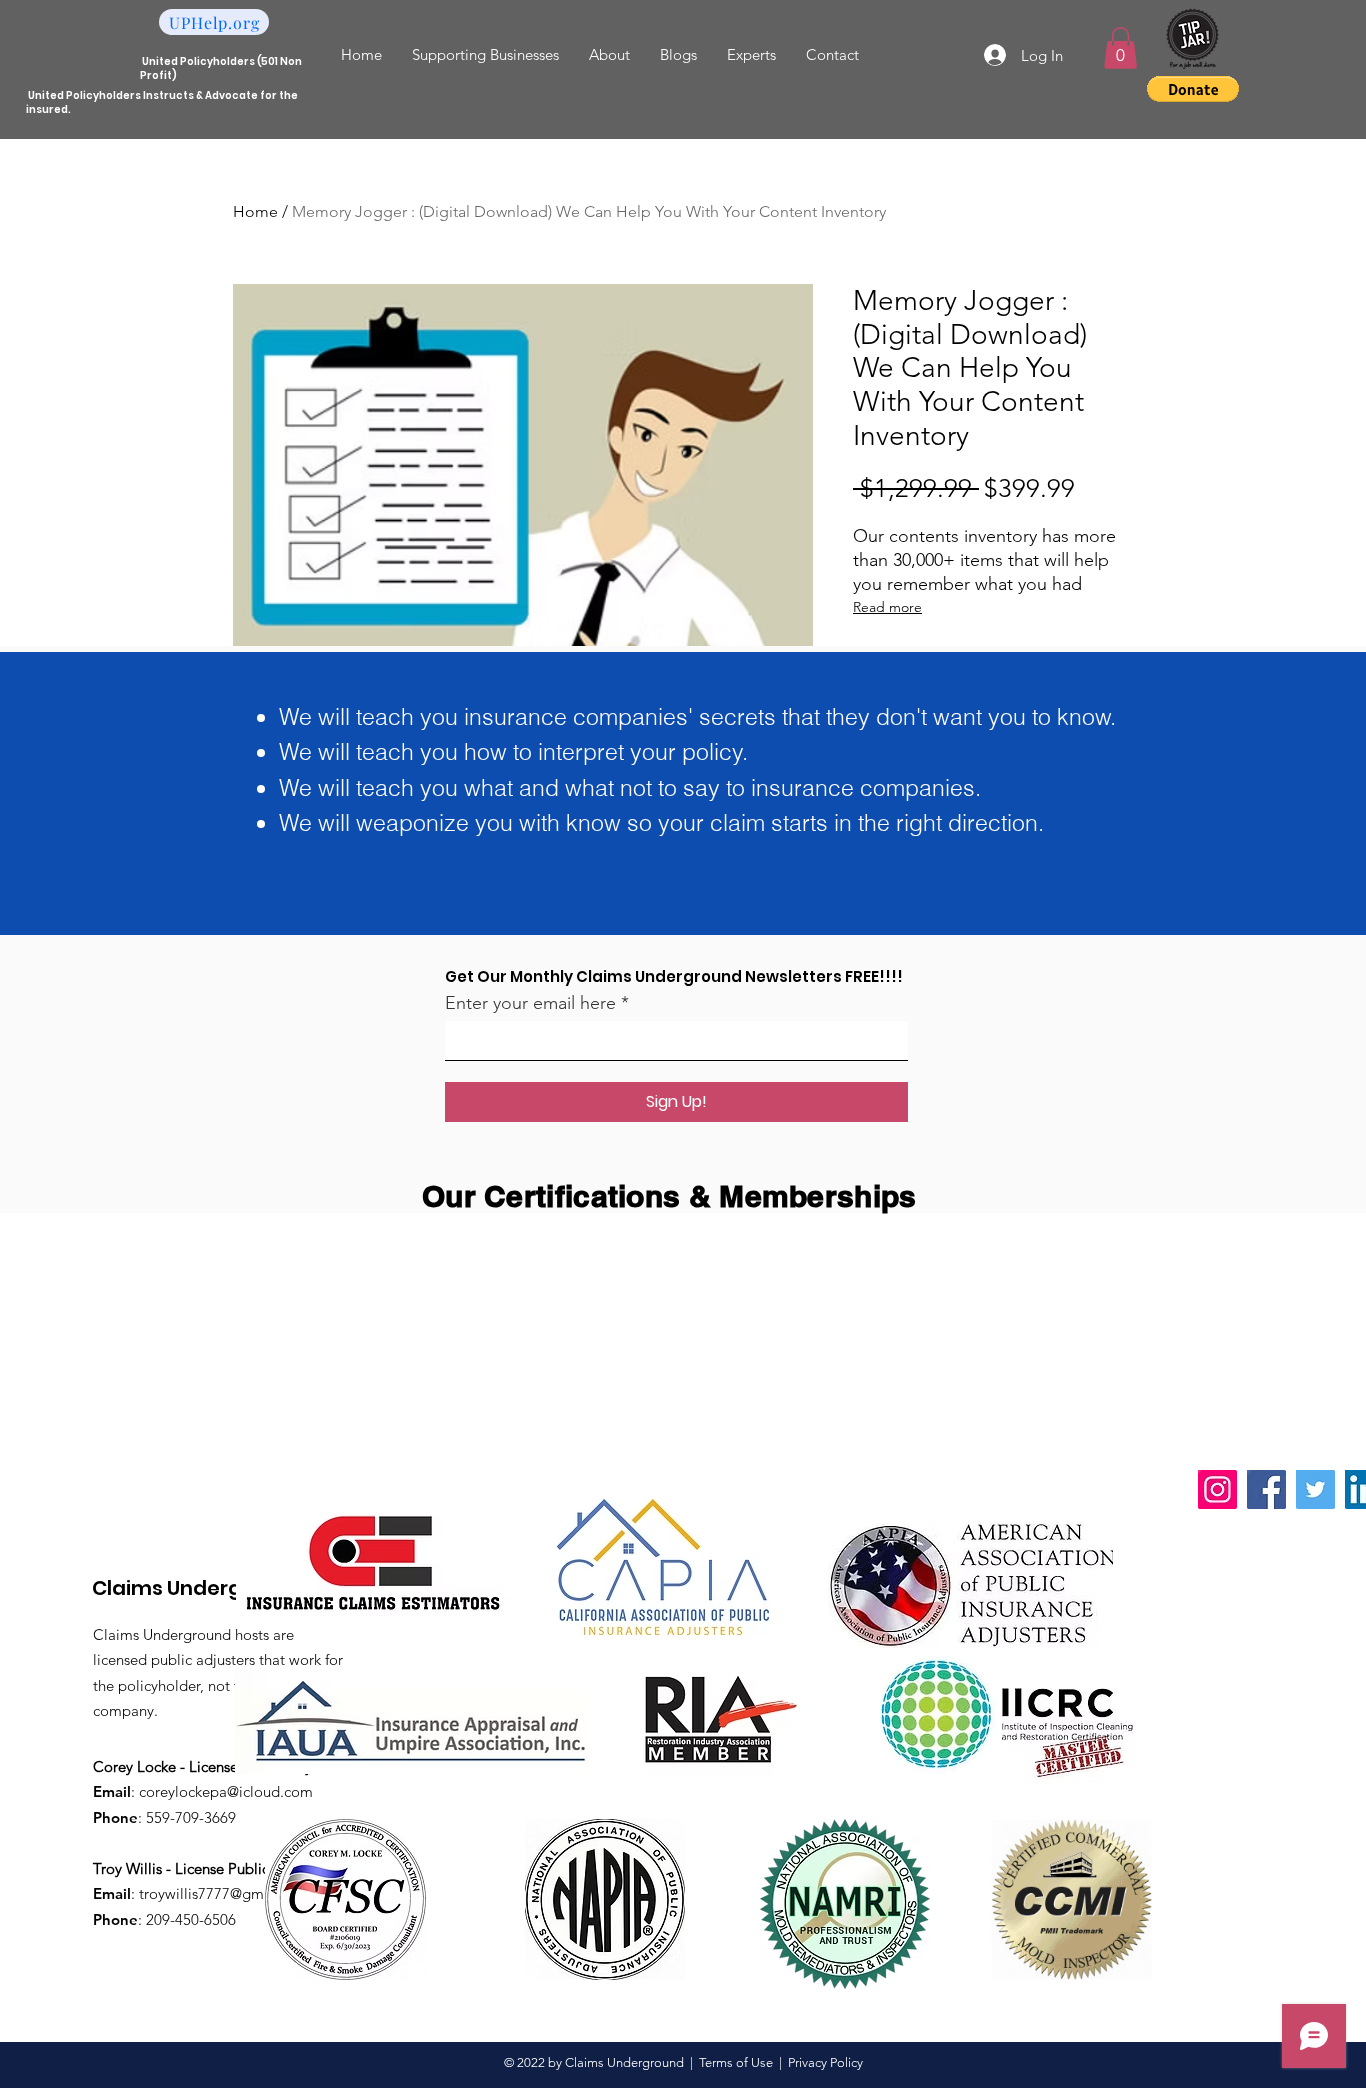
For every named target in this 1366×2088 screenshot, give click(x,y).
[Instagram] (1217, 1489)
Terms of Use (736, 2062)
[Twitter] (1315, 1489)
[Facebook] (1266, 1489)
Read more (887, 607)
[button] (1120, 48)
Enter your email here (530, 1003)
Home (255, 211)
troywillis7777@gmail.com (226, 1893)
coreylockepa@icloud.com (226, 1791)
